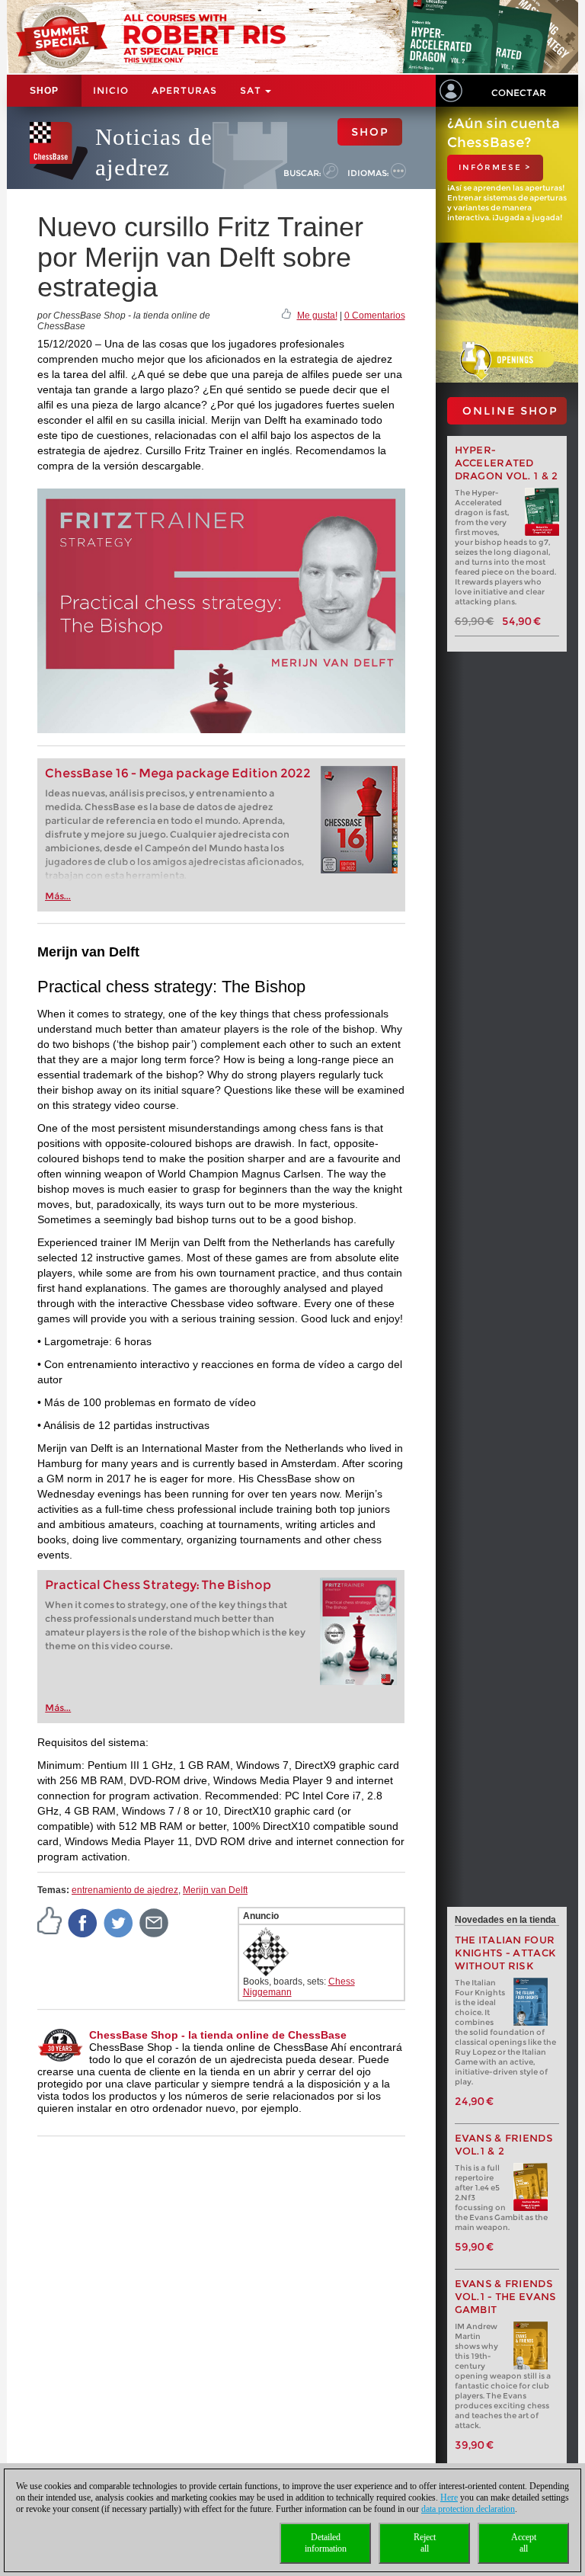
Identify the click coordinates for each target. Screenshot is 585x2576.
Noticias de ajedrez (154, 152)
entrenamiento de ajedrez (125, 1890)
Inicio (111, 90)
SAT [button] (252, 90)
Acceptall (524, 2543)
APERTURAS (184, 90)
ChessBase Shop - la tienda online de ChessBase (218, 2035)
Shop (44, 91)
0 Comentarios (375, 316)
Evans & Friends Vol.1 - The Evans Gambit (506, 2297)
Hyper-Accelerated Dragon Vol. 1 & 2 (507, 463)
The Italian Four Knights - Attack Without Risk (506, 1953)
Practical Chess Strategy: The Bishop (158, 1585)
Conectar (519, 93)
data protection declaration (468, 2509)
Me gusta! (317, 316)
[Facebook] (83, 1922)
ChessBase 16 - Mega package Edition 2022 (178, 773)
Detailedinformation (326, 2543)
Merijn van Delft (215, 1890)
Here (449, 2498)
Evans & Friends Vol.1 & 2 (504, 2145)
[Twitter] (119, 1922)
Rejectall (425, 2543)
